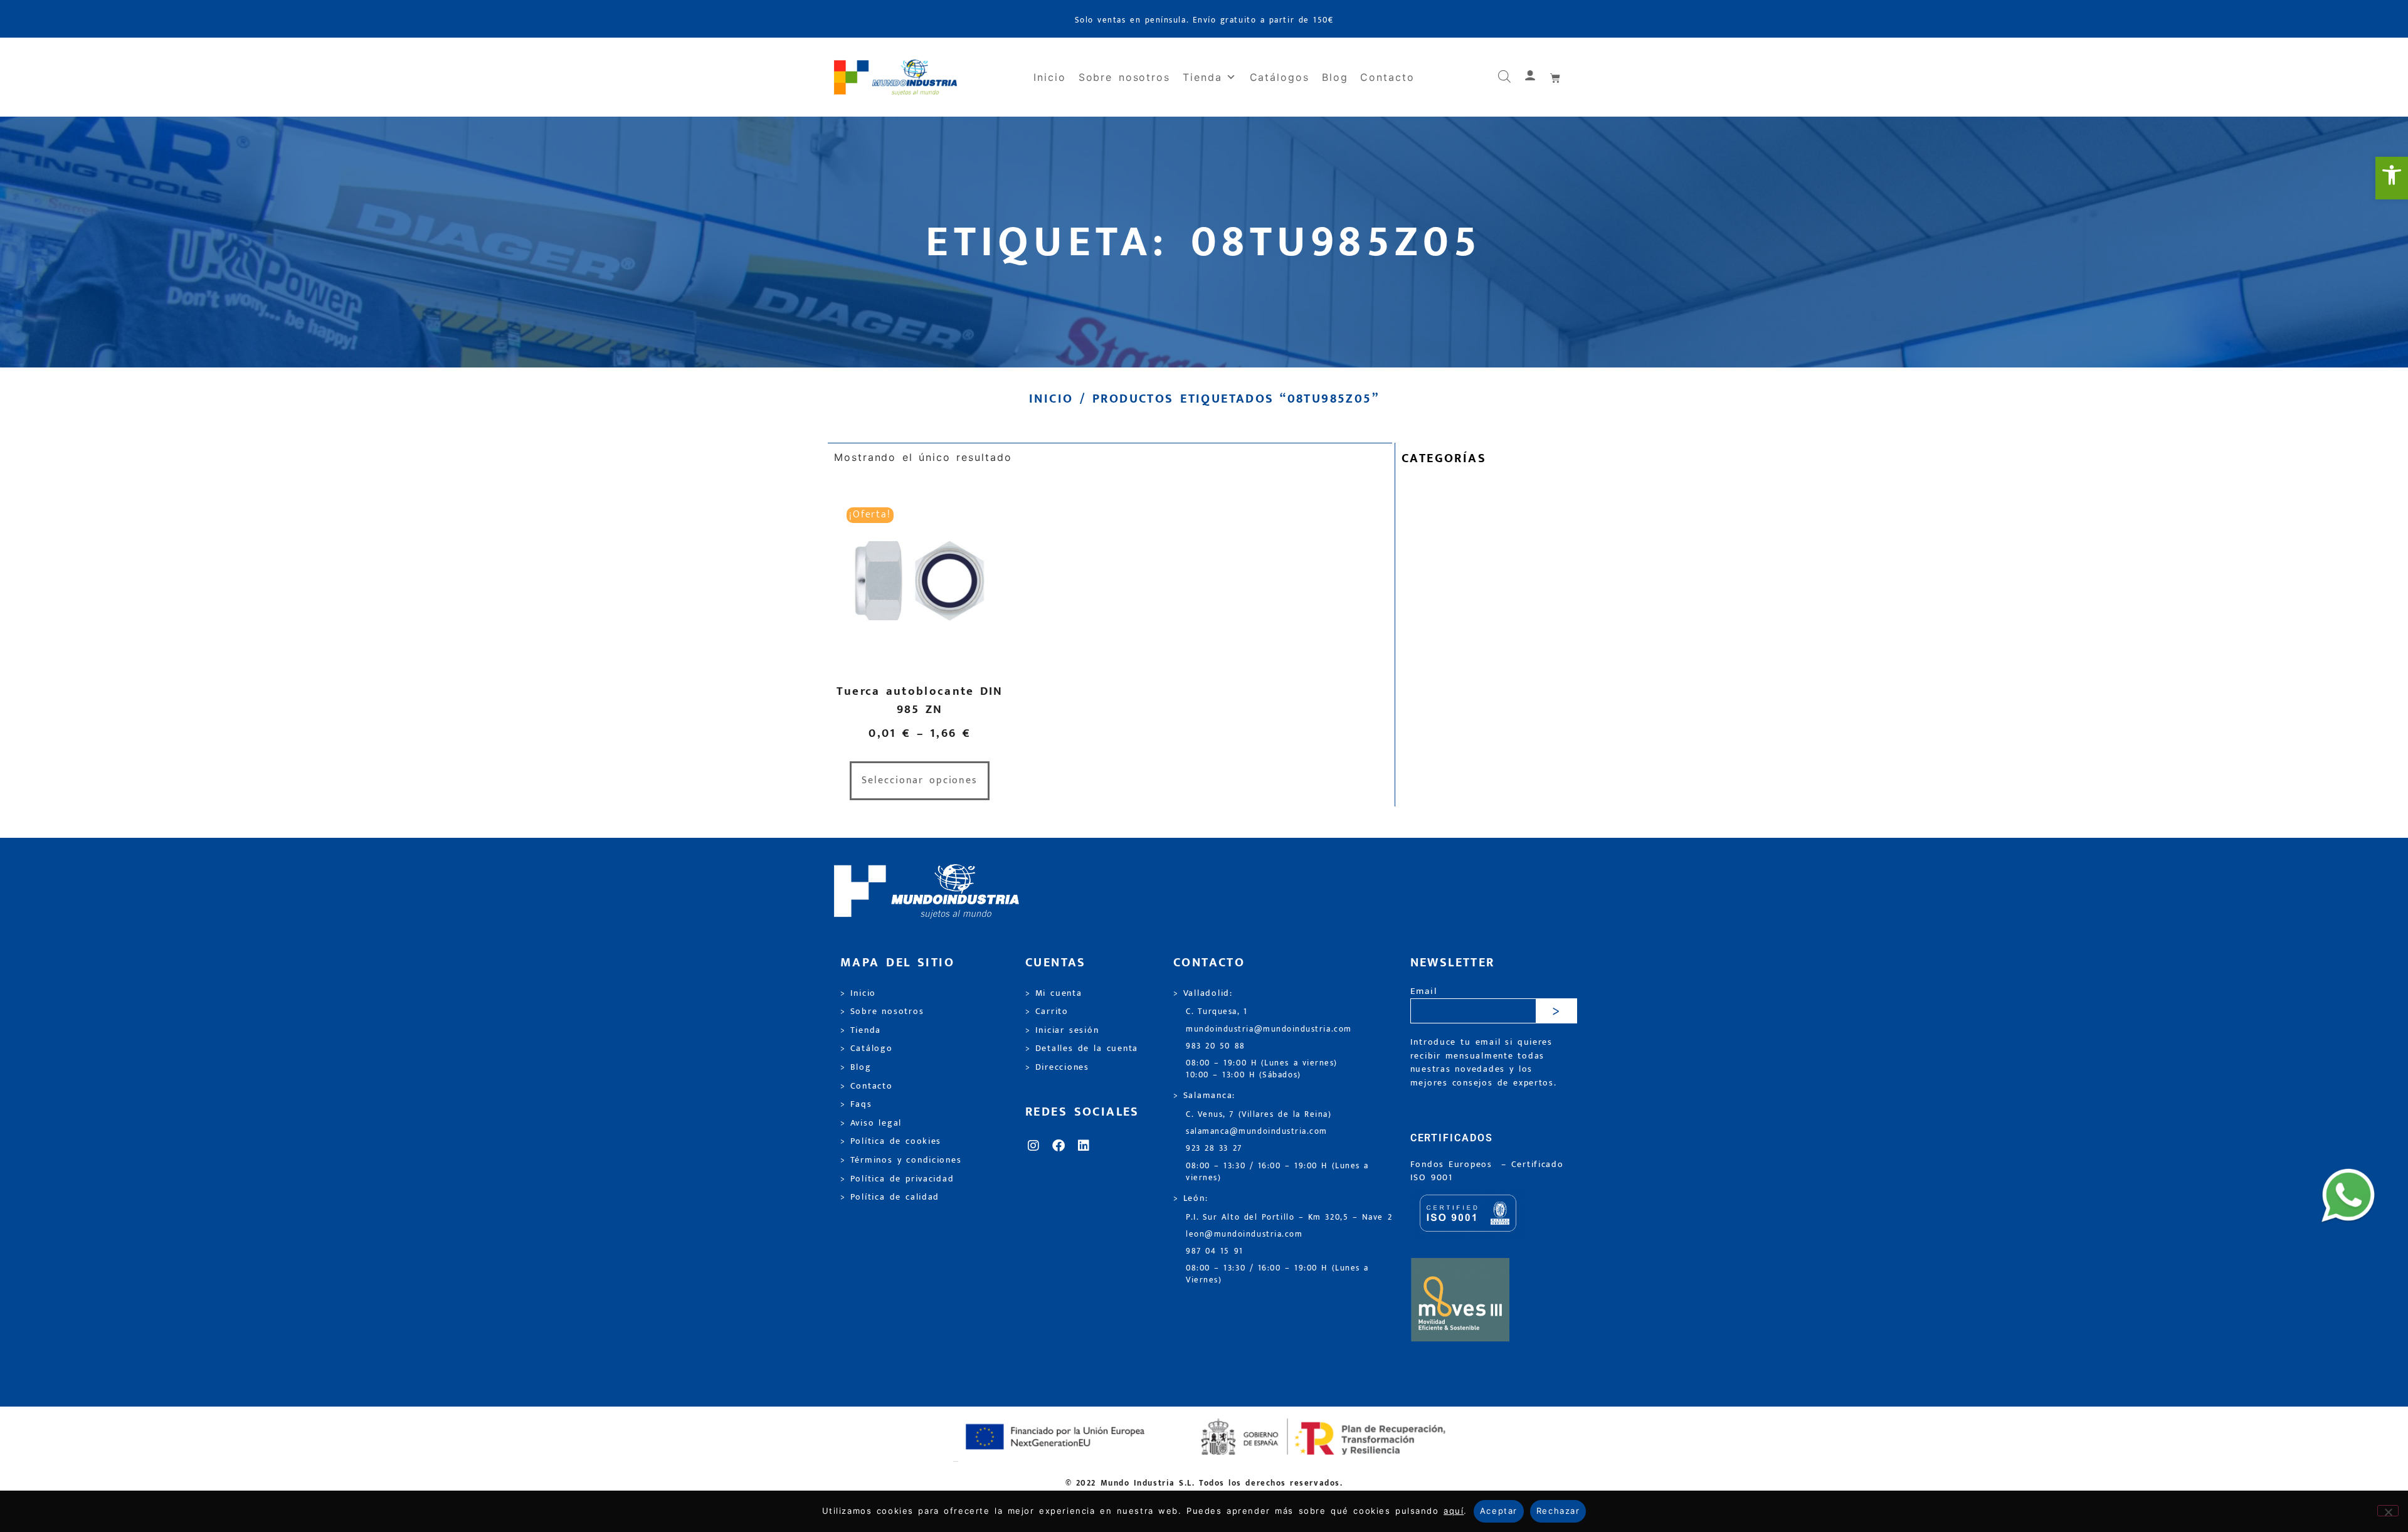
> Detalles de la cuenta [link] (1082, 1049)
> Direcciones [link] (1057, 1067)
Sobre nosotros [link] (1124, 77)
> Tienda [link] (861, 1030)
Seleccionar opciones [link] (920, 780)
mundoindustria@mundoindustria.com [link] (1269, 1029)
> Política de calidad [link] (890, 1197)
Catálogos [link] (1280, 77)
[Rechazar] (2388, 1511)
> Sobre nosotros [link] (882, 1012)
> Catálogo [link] (867, 1049)
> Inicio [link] (858, 993)
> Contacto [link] (867, 1086)
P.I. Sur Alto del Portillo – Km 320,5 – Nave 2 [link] (1289, 1218)
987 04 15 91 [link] (1215, 1251)
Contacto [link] (1387, 77)
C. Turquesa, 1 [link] (1217, 1012)
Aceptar (1499, 1511)
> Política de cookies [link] (891, 1141)
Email (1424, 992)
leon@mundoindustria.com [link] (1244, 1234)
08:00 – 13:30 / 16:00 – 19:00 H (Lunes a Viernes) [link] (1277, 1274)
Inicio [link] (1050, 77)
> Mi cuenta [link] (1054, 993)
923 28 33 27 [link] (1214, 1149)
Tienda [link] (1202, 77)
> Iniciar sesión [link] (1062, 1030)
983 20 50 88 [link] (1216, 1046)
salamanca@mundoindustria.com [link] (1257, 1132)
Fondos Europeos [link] (1454, 1165)
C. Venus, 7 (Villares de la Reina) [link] (1259, 1115)
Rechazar (1558, 1511)
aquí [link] (1454, 1511)
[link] (2392, 178)
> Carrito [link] (1047, 1012)
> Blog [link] (856, 1067)
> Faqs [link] (856, 1104)
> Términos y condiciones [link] (901, 1160)
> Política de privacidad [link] (897, 1179)
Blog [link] (1335, 77)
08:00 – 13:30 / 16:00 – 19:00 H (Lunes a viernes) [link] (1277, 1172)
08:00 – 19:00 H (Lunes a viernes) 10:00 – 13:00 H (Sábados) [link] (1262, 1069)
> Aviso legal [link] (871, 1123)
